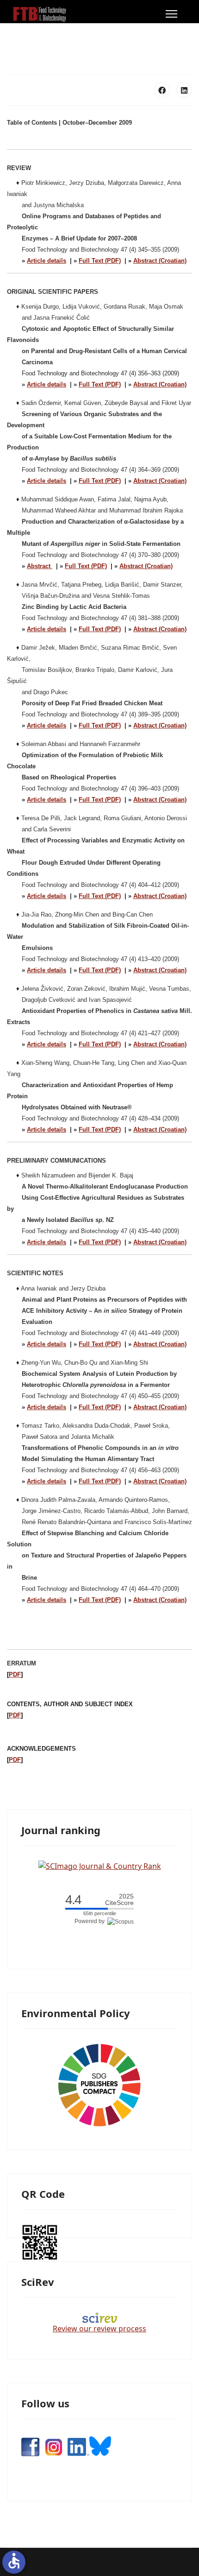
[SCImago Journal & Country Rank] (100, 1865)
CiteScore (119, 1900)
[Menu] (171, 14)
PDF (15, 1674)
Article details (47, 261)
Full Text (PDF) (100, 261)
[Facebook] (162, 90)
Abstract (40, 566)
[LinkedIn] (184, 90)
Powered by (91, 1921)
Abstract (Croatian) (160, 261)
